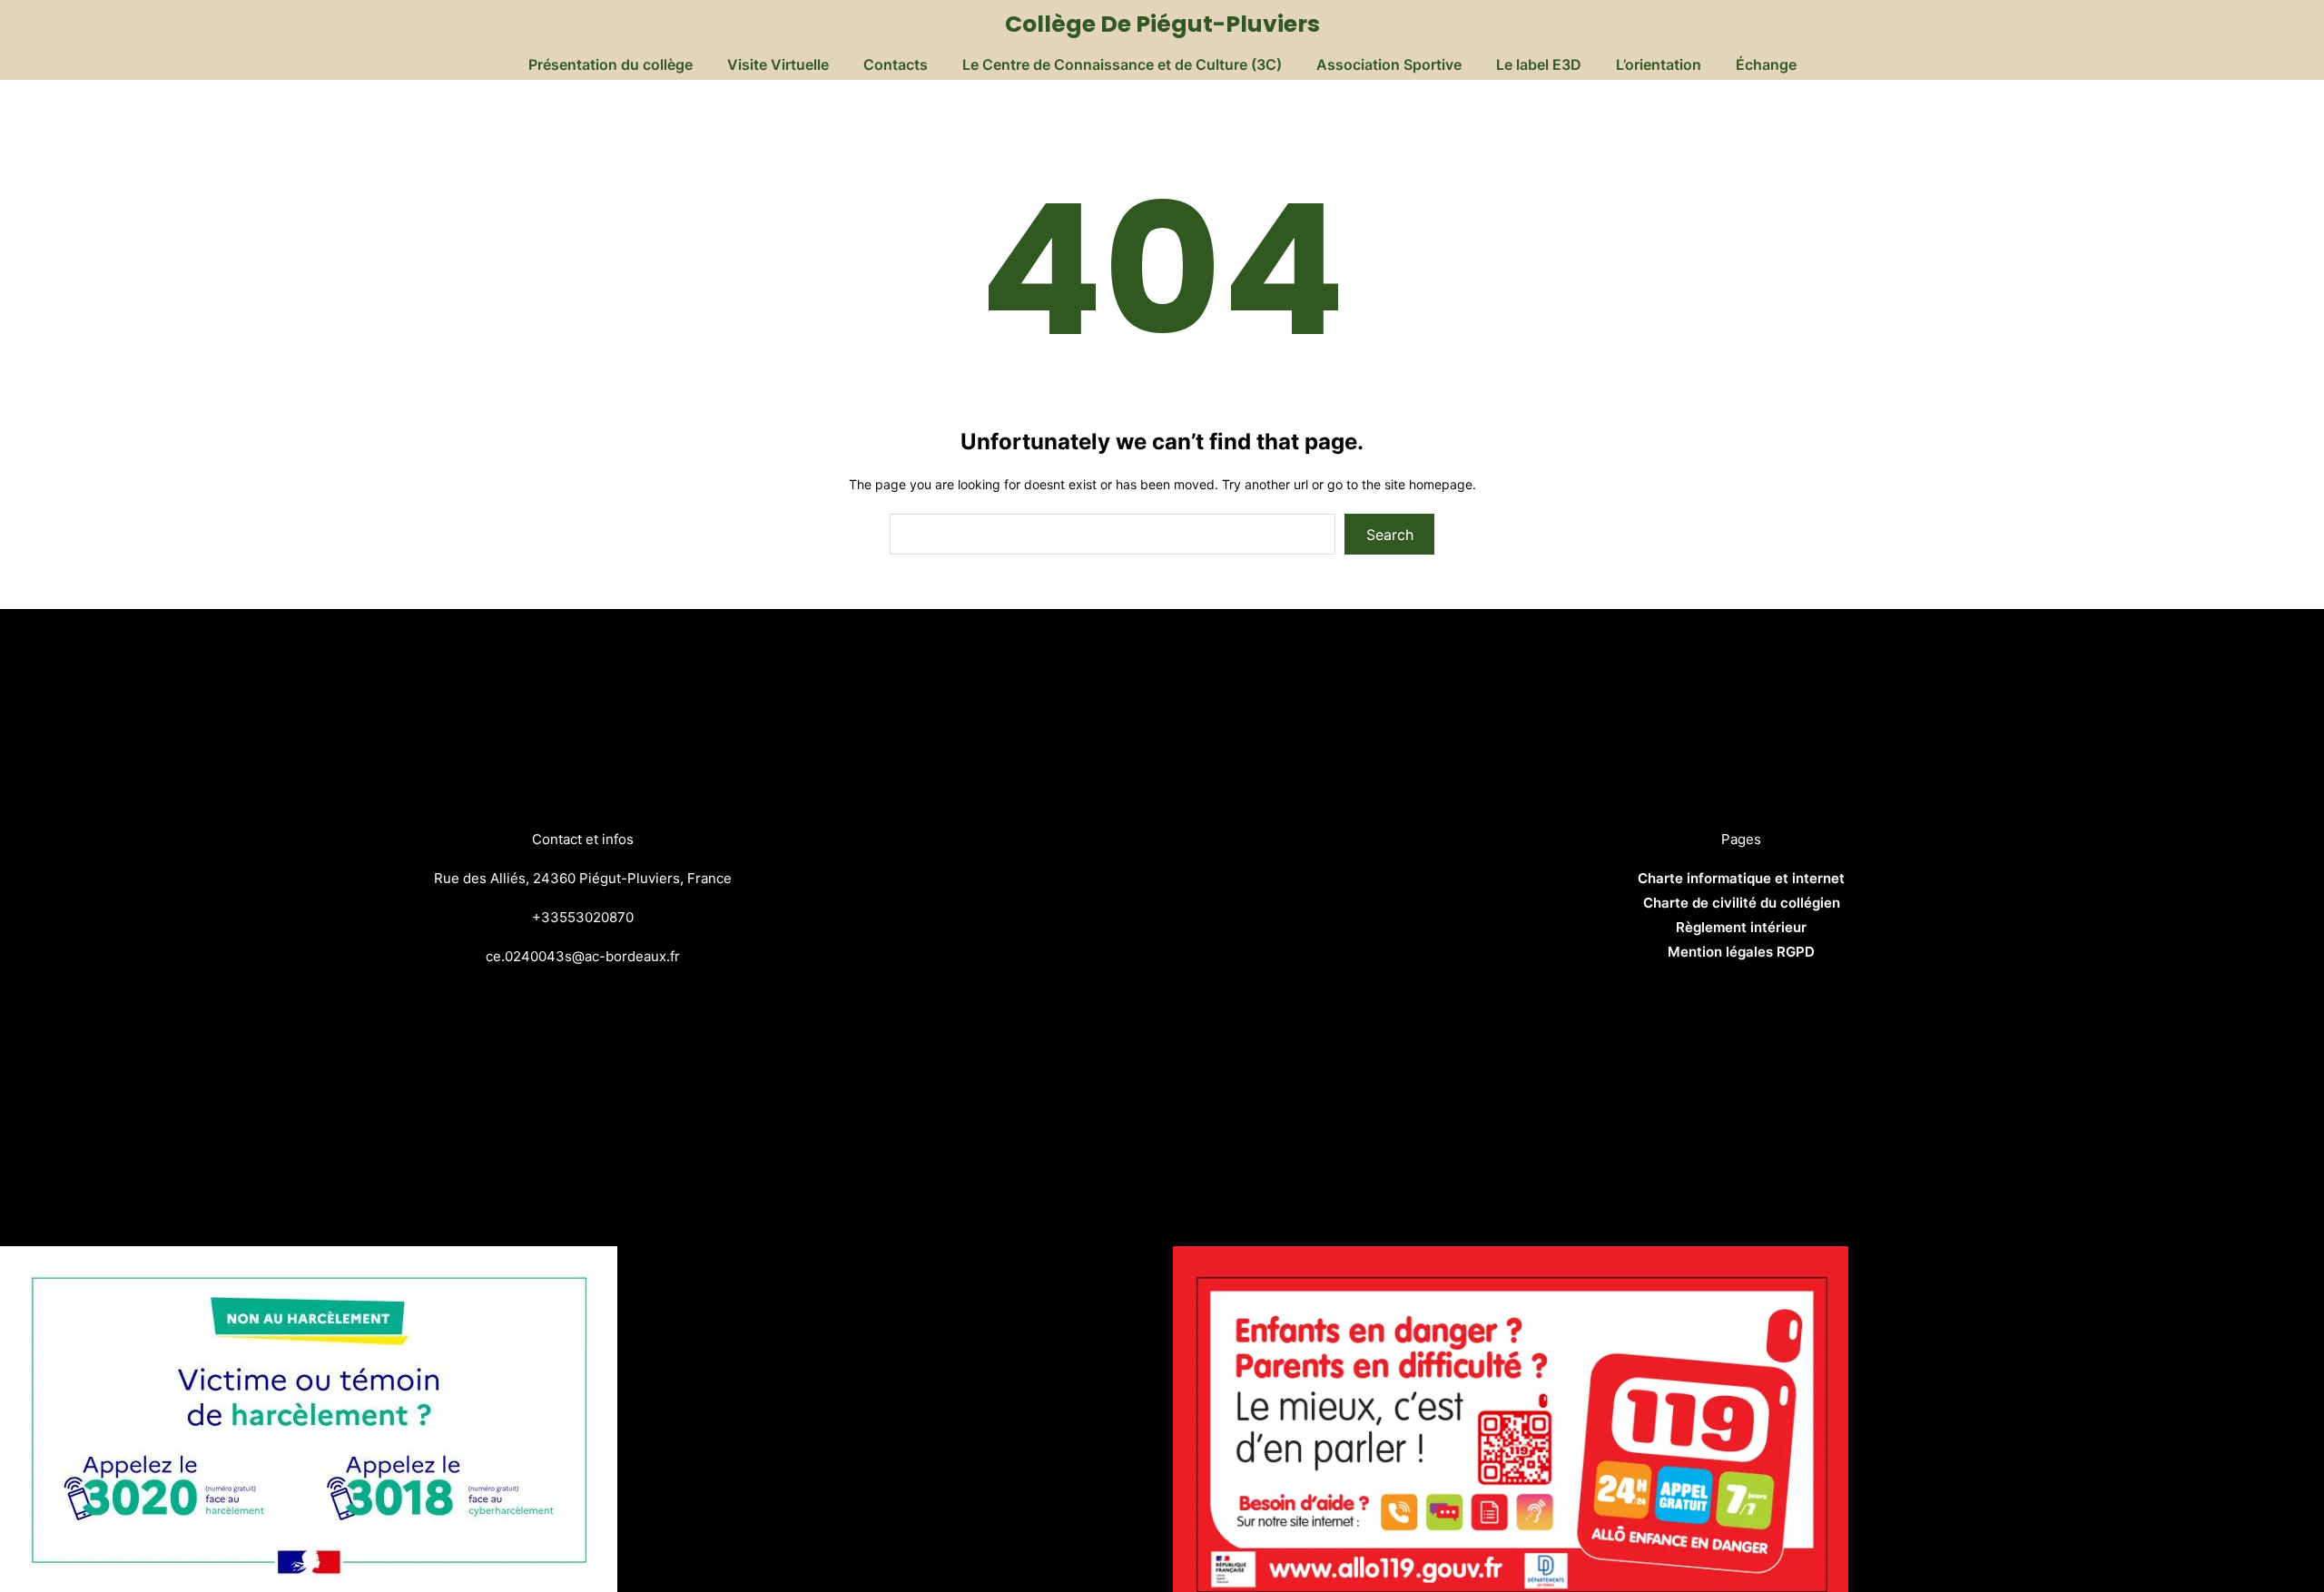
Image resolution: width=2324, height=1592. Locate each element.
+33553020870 (583, 917)
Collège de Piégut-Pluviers (1162, 24)
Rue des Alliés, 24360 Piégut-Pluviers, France (583, 878)
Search (1390, 535)
